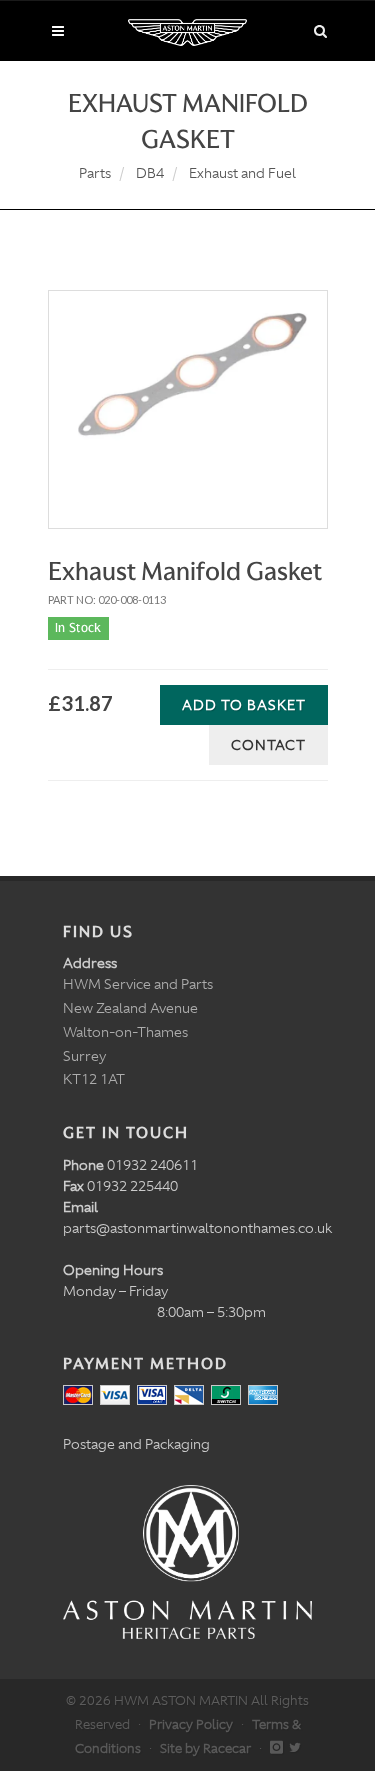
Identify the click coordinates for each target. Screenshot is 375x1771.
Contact (268, 745)
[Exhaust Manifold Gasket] (188, 387)
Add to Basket (244, 705)
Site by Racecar (205, 1748)
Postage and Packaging (136, 1444)
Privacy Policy (191, 1724)
